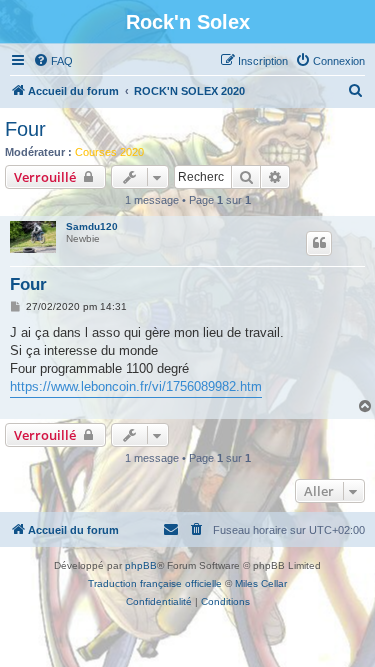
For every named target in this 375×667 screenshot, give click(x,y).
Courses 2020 (109, 152)
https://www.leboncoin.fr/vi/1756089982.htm (136, 386)
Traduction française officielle (155, 583)
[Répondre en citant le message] (319, 243)
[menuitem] (53, 61)
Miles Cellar (261, 583)
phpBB (141, 565)
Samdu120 (92, 226)
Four (25, 129)
